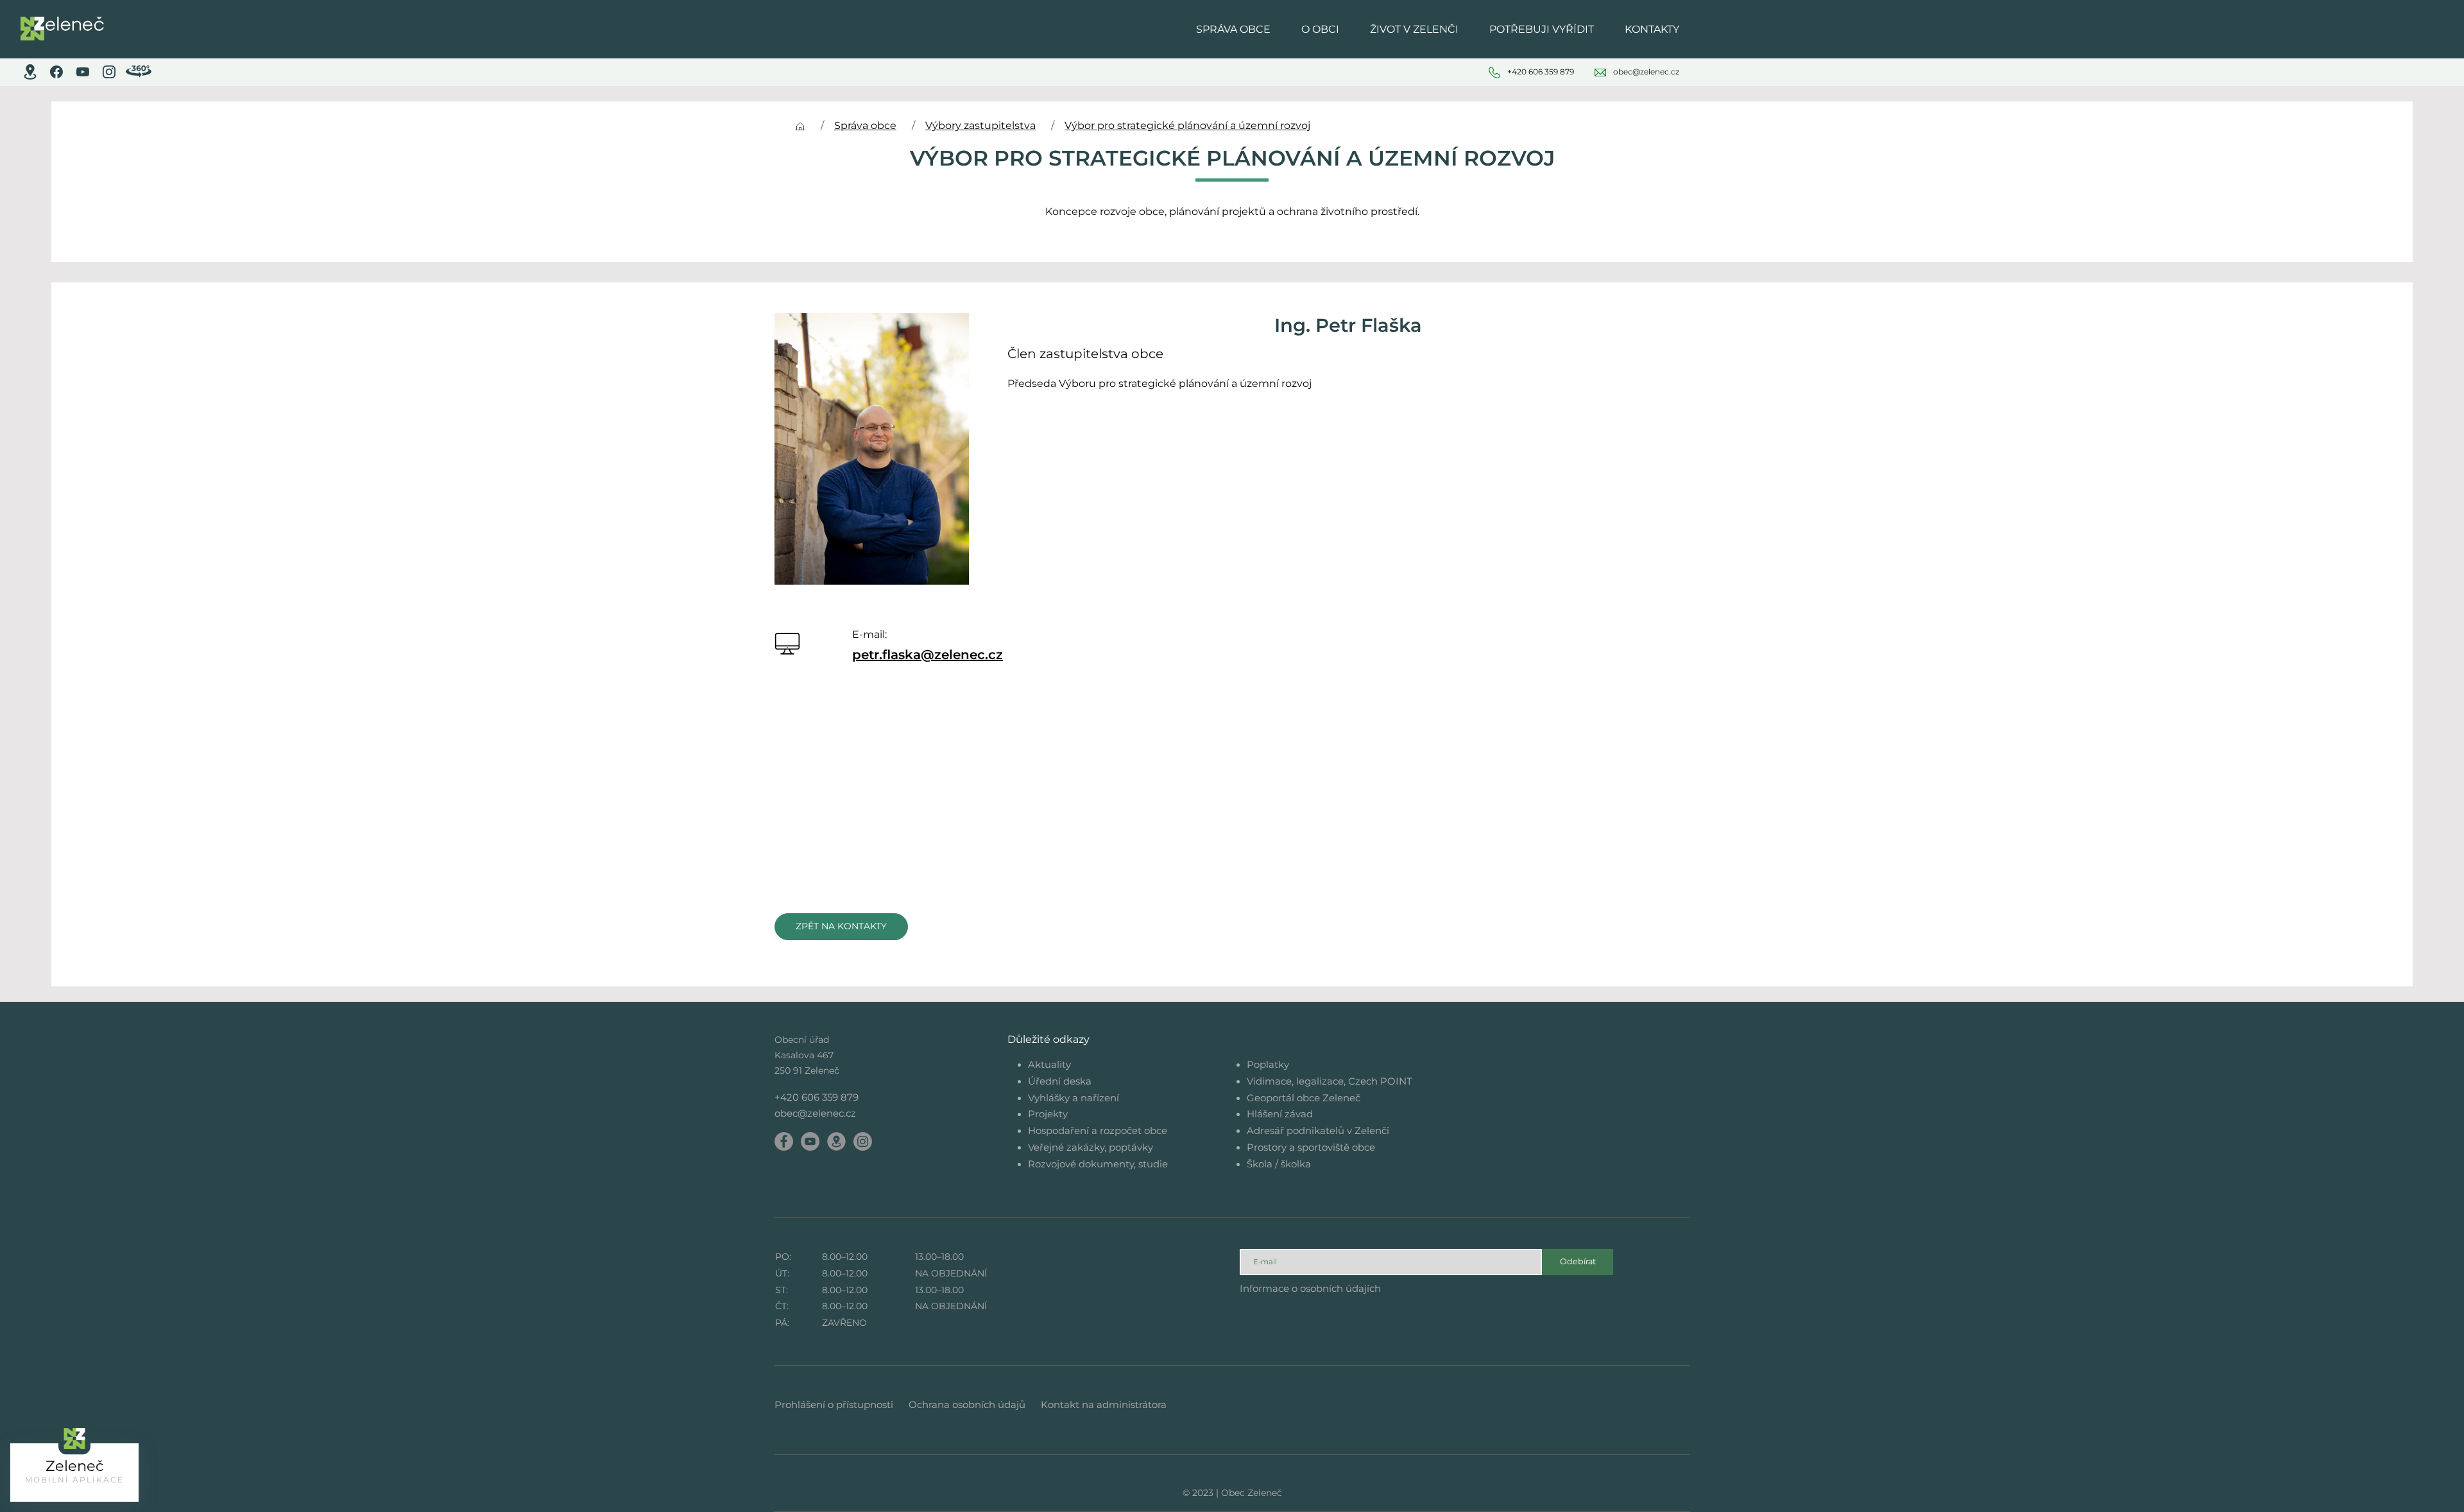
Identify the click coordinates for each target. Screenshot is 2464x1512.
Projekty (1048, 1114)
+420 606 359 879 (817, 1097)
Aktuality (1049, 1064)
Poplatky (1268, 1064)
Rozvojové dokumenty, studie (1098, 1164)
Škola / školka (1279, 1164)
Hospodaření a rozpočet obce (1098, 1130)
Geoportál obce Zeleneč (1304, 1098)
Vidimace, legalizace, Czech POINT (1330, 1081)
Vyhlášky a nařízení (1074, 1098)
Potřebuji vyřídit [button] (1542, 29)
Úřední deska (1060, 1081)
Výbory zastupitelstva (980, 125)
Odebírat (1578, 1261)
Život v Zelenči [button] (1414, 29)
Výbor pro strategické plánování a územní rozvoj (1187, 125)
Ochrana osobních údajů (967, 1405)
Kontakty (1652, 29)
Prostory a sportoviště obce (1311, 1147)
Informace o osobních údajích (1310, 1288)
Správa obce (865, 125)
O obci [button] (1320, 29)
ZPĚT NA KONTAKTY (841, 926)
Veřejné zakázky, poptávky (1091, 1147)
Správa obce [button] (1233, 29)
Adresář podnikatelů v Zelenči (1318, 1130)
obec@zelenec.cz (815, 1113)
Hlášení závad (1280, 1114)
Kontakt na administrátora (1104, 1405)
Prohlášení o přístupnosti (834, 1405)
